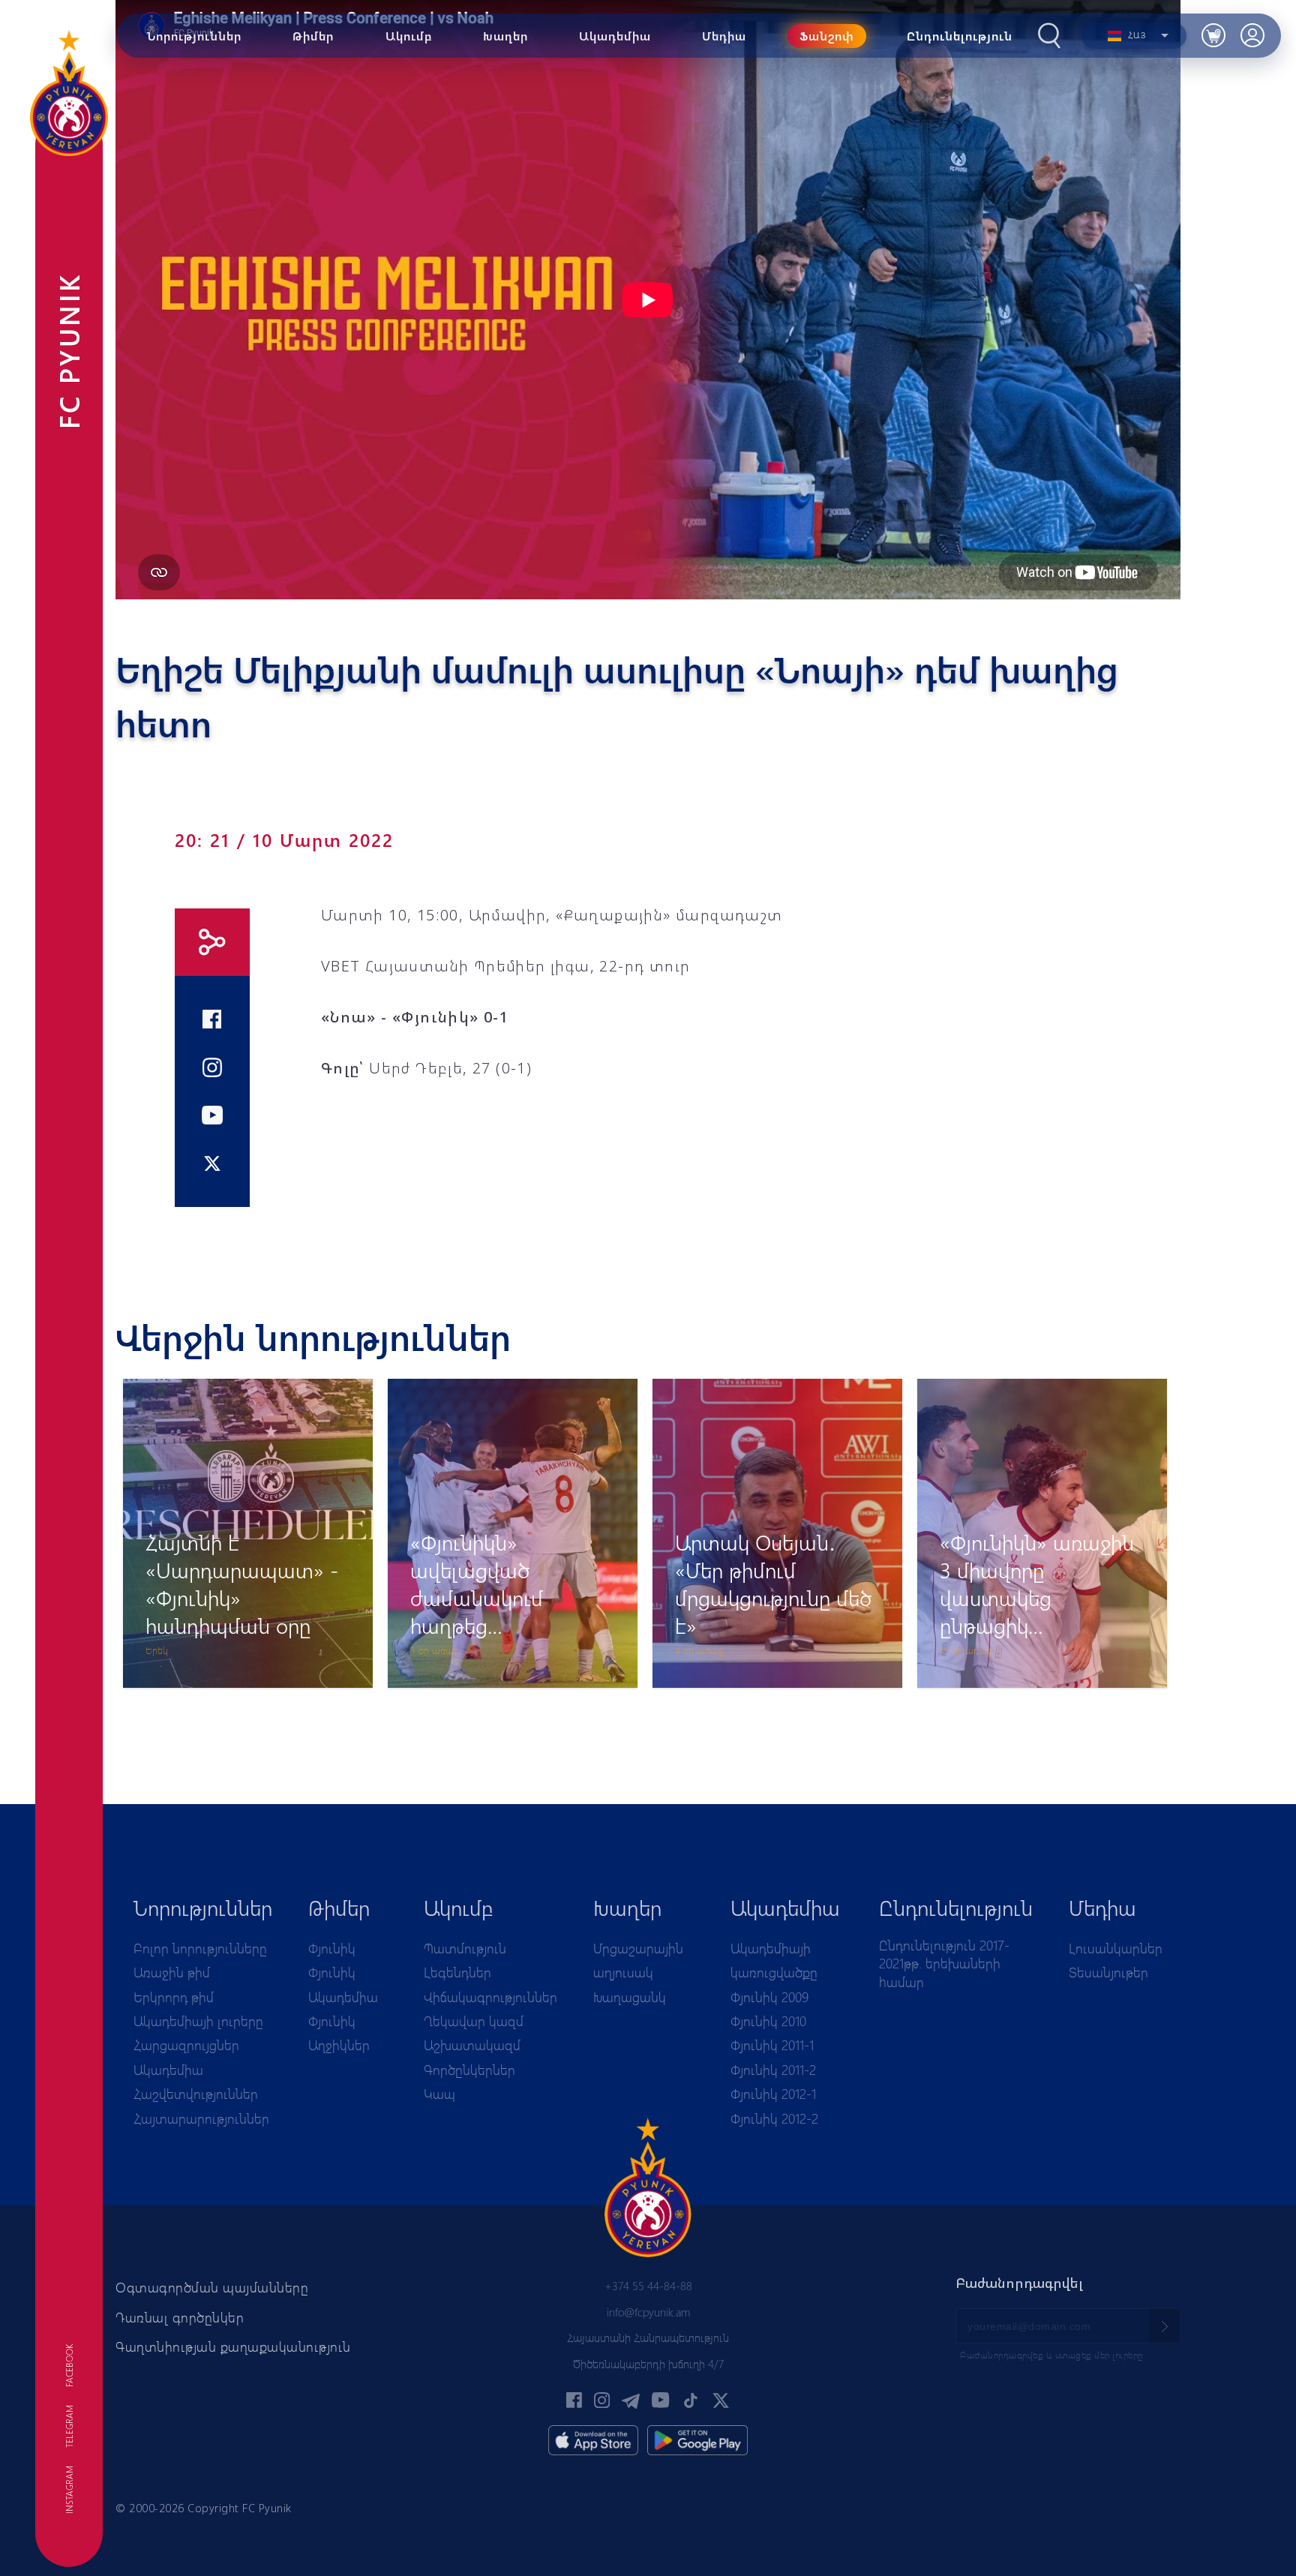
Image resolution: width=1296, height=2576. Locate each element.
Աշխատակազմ (472, 2045)
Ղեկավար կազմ (474, 2021)
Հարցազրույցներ (186, 2045)
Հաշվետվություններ (196, 2094)
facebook (69, 2366)
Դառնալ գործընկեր (180, 2317)
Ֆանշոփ (827, 36)
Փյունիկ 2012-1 (773, 2094)
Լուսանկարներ (1116, 1948)
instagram (69, 2490)
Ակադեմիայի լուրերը (198, 2021)
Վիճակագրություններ (490, 1997)
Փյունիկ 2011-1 (772, 2045)
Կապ (439, 2094)
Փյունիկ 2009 (769, 1997)
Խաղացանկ (630, 1997)
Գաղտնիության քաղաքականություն (233, 2346)
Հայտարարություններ (201, 2118)
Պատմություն (465, 1948)
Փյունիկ (332, 1948)
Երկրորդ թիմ (174, 1997)
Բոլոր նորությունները (200, 1948)
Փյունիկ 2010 (768, 2021)
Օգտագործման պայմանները (212, 2287)
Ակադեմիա (168, 2070)
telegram (69, 2426)
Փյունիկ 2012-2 (774, 2118)
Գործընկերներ (469, 2070)
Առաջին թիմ (172, 1972)
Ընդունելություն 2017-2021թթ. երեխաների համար (944, 1964)
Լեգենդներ (457, 1972)
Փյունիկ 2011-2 (773, 2070)
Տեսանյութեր (1108, 1972)
